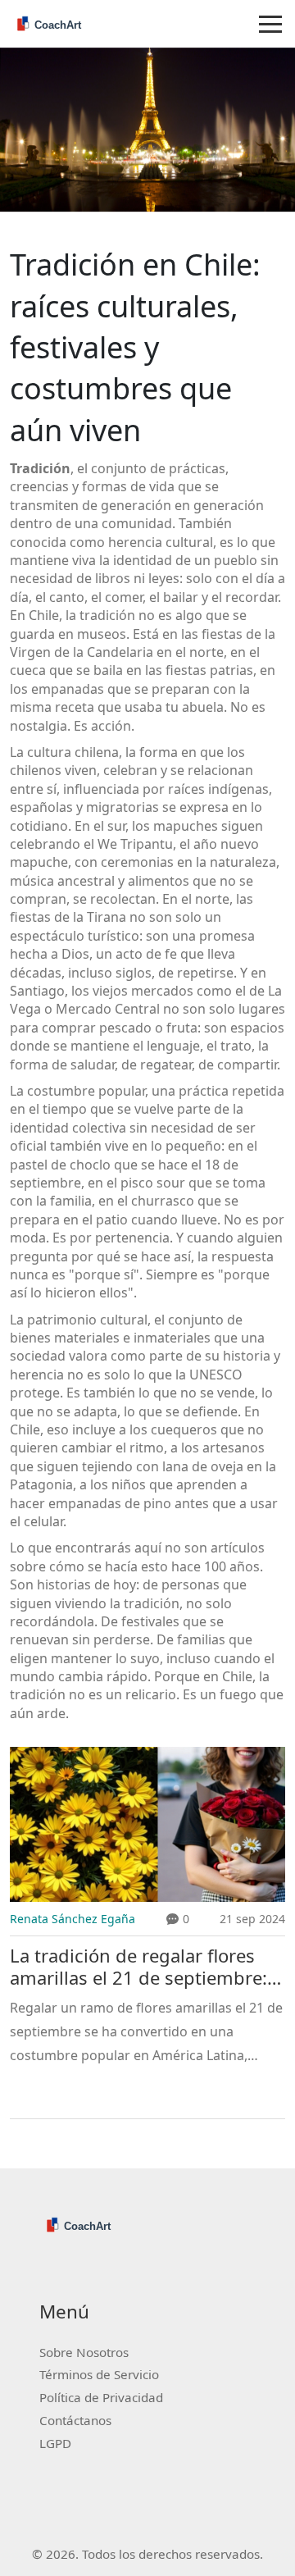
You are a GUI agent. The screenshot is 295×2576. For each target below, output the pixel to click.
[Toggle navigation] (270, 24)
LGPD (55, 2443)
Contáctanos (75, 2420)
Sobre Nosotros (84, 2352)
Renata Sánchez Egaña (73, 1919)
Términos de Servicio (99, 2374)
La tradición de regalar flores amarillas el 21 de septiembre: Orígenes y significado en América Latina (138, 1967)
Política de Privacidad (101, 2397)
